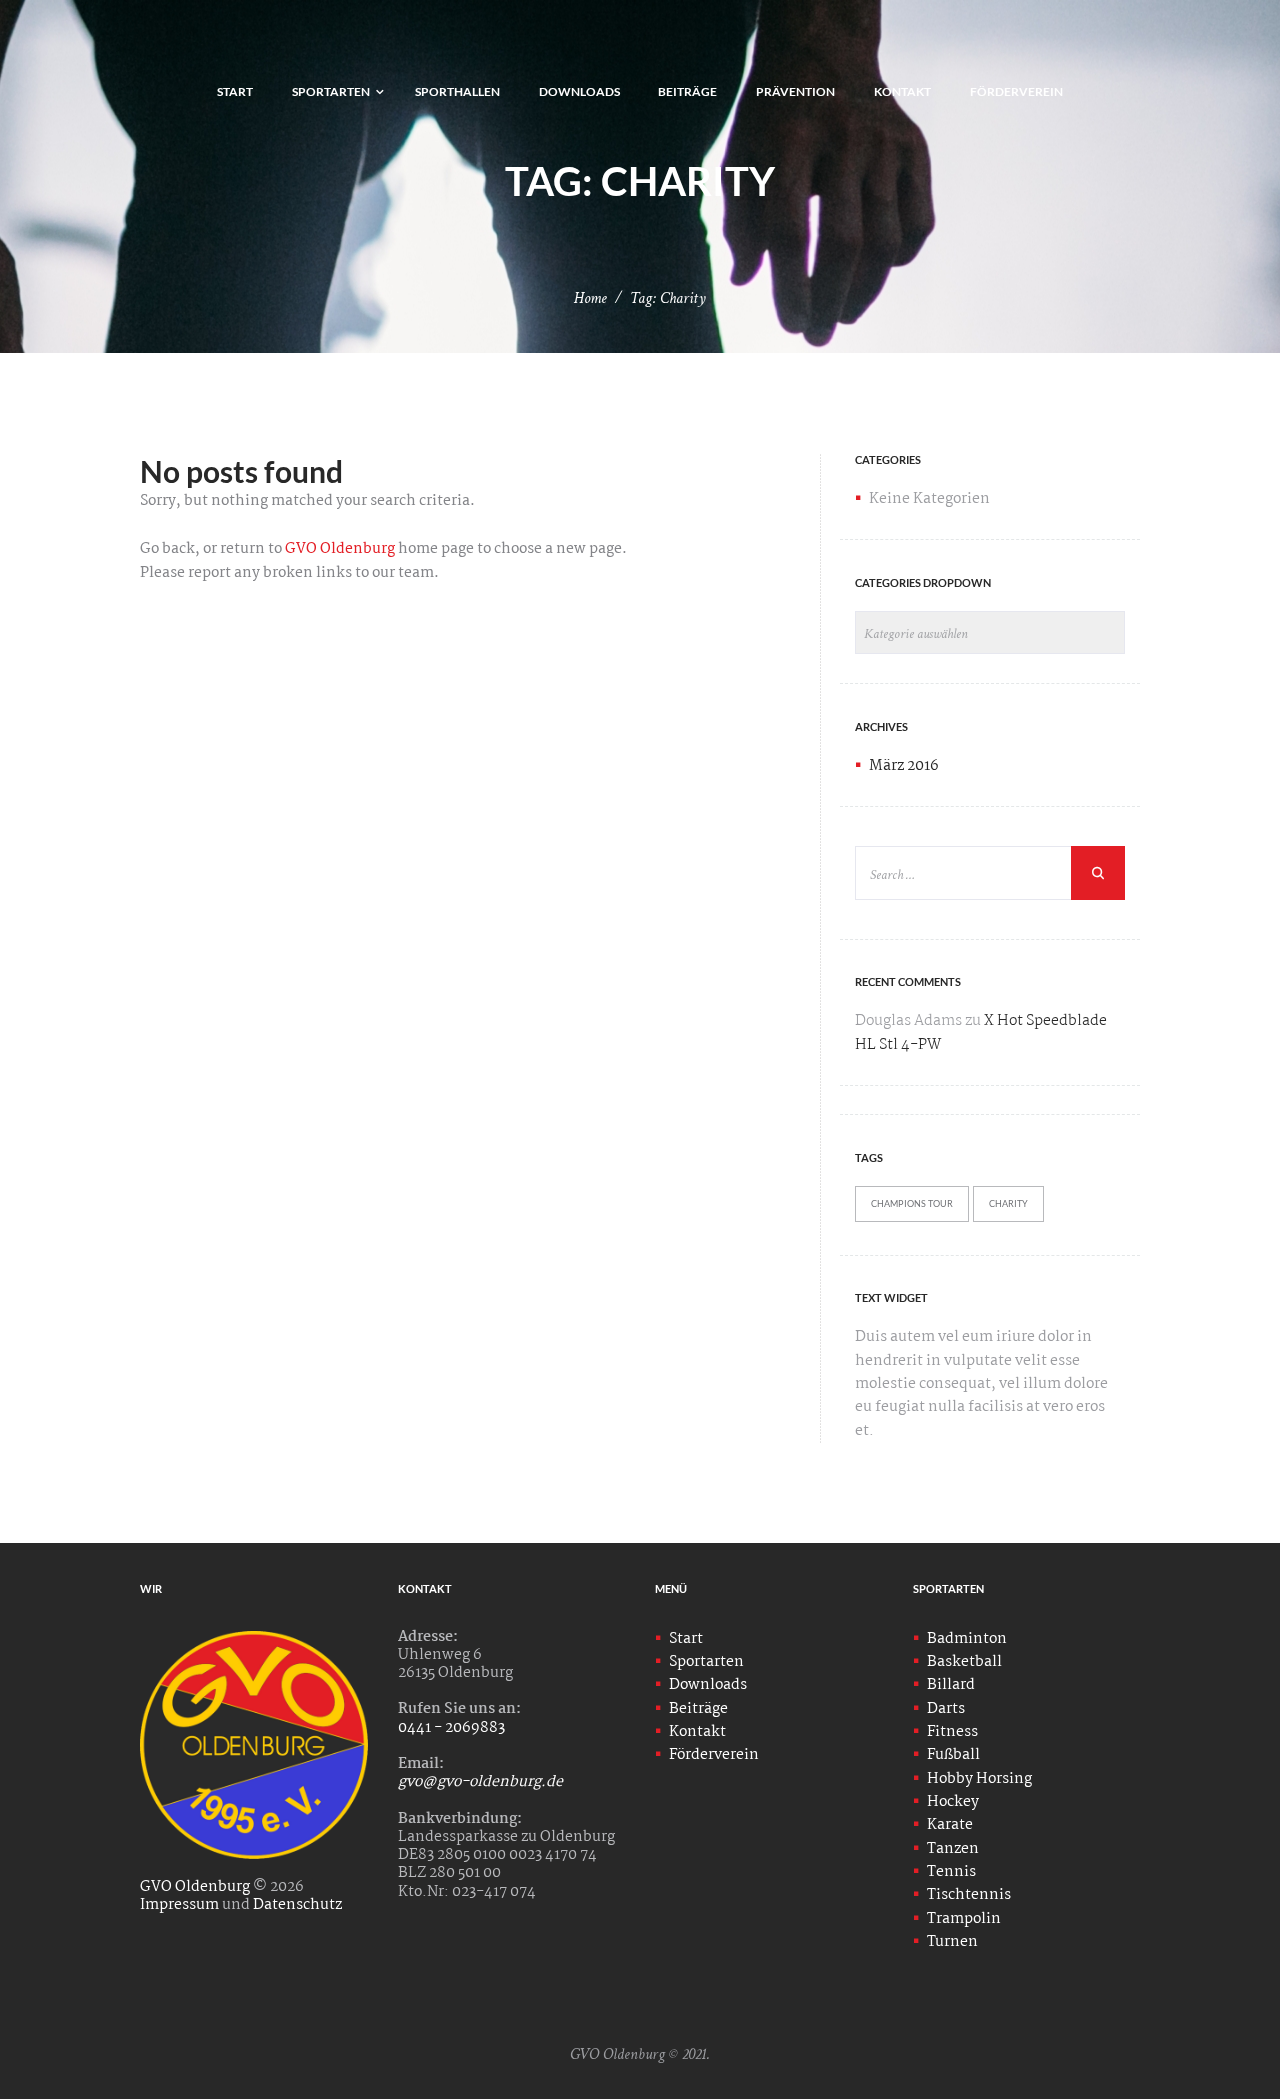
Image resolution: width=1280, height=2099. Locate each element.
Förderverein (714, 1755)
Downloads (708, 1685)
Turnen (952, 1942)
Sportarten (706, 1662)
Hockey (953, 1802)
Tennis (951, 1872)
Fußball (953, 1755)
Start (686, 1639)
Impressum (179, 1905)
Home (590, 298)
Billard (951, 1685)
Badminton (967, 1639)
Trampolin (964, 1919)
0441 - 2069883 (451, 1728)
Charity (1008, 1203)
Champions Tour (912, 1203)
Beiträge (698, 1709)
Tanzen (953, 1849)
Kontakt (697, 1732)
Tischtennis (969, 1895)
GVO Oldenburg (340, 549)
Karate (950, 1825)
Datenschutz (297, 1905)
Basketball (964, 1662)
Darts (946, 1709)
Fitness (952, 1732)
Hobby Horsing (979, 1779)
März (904, 766)
